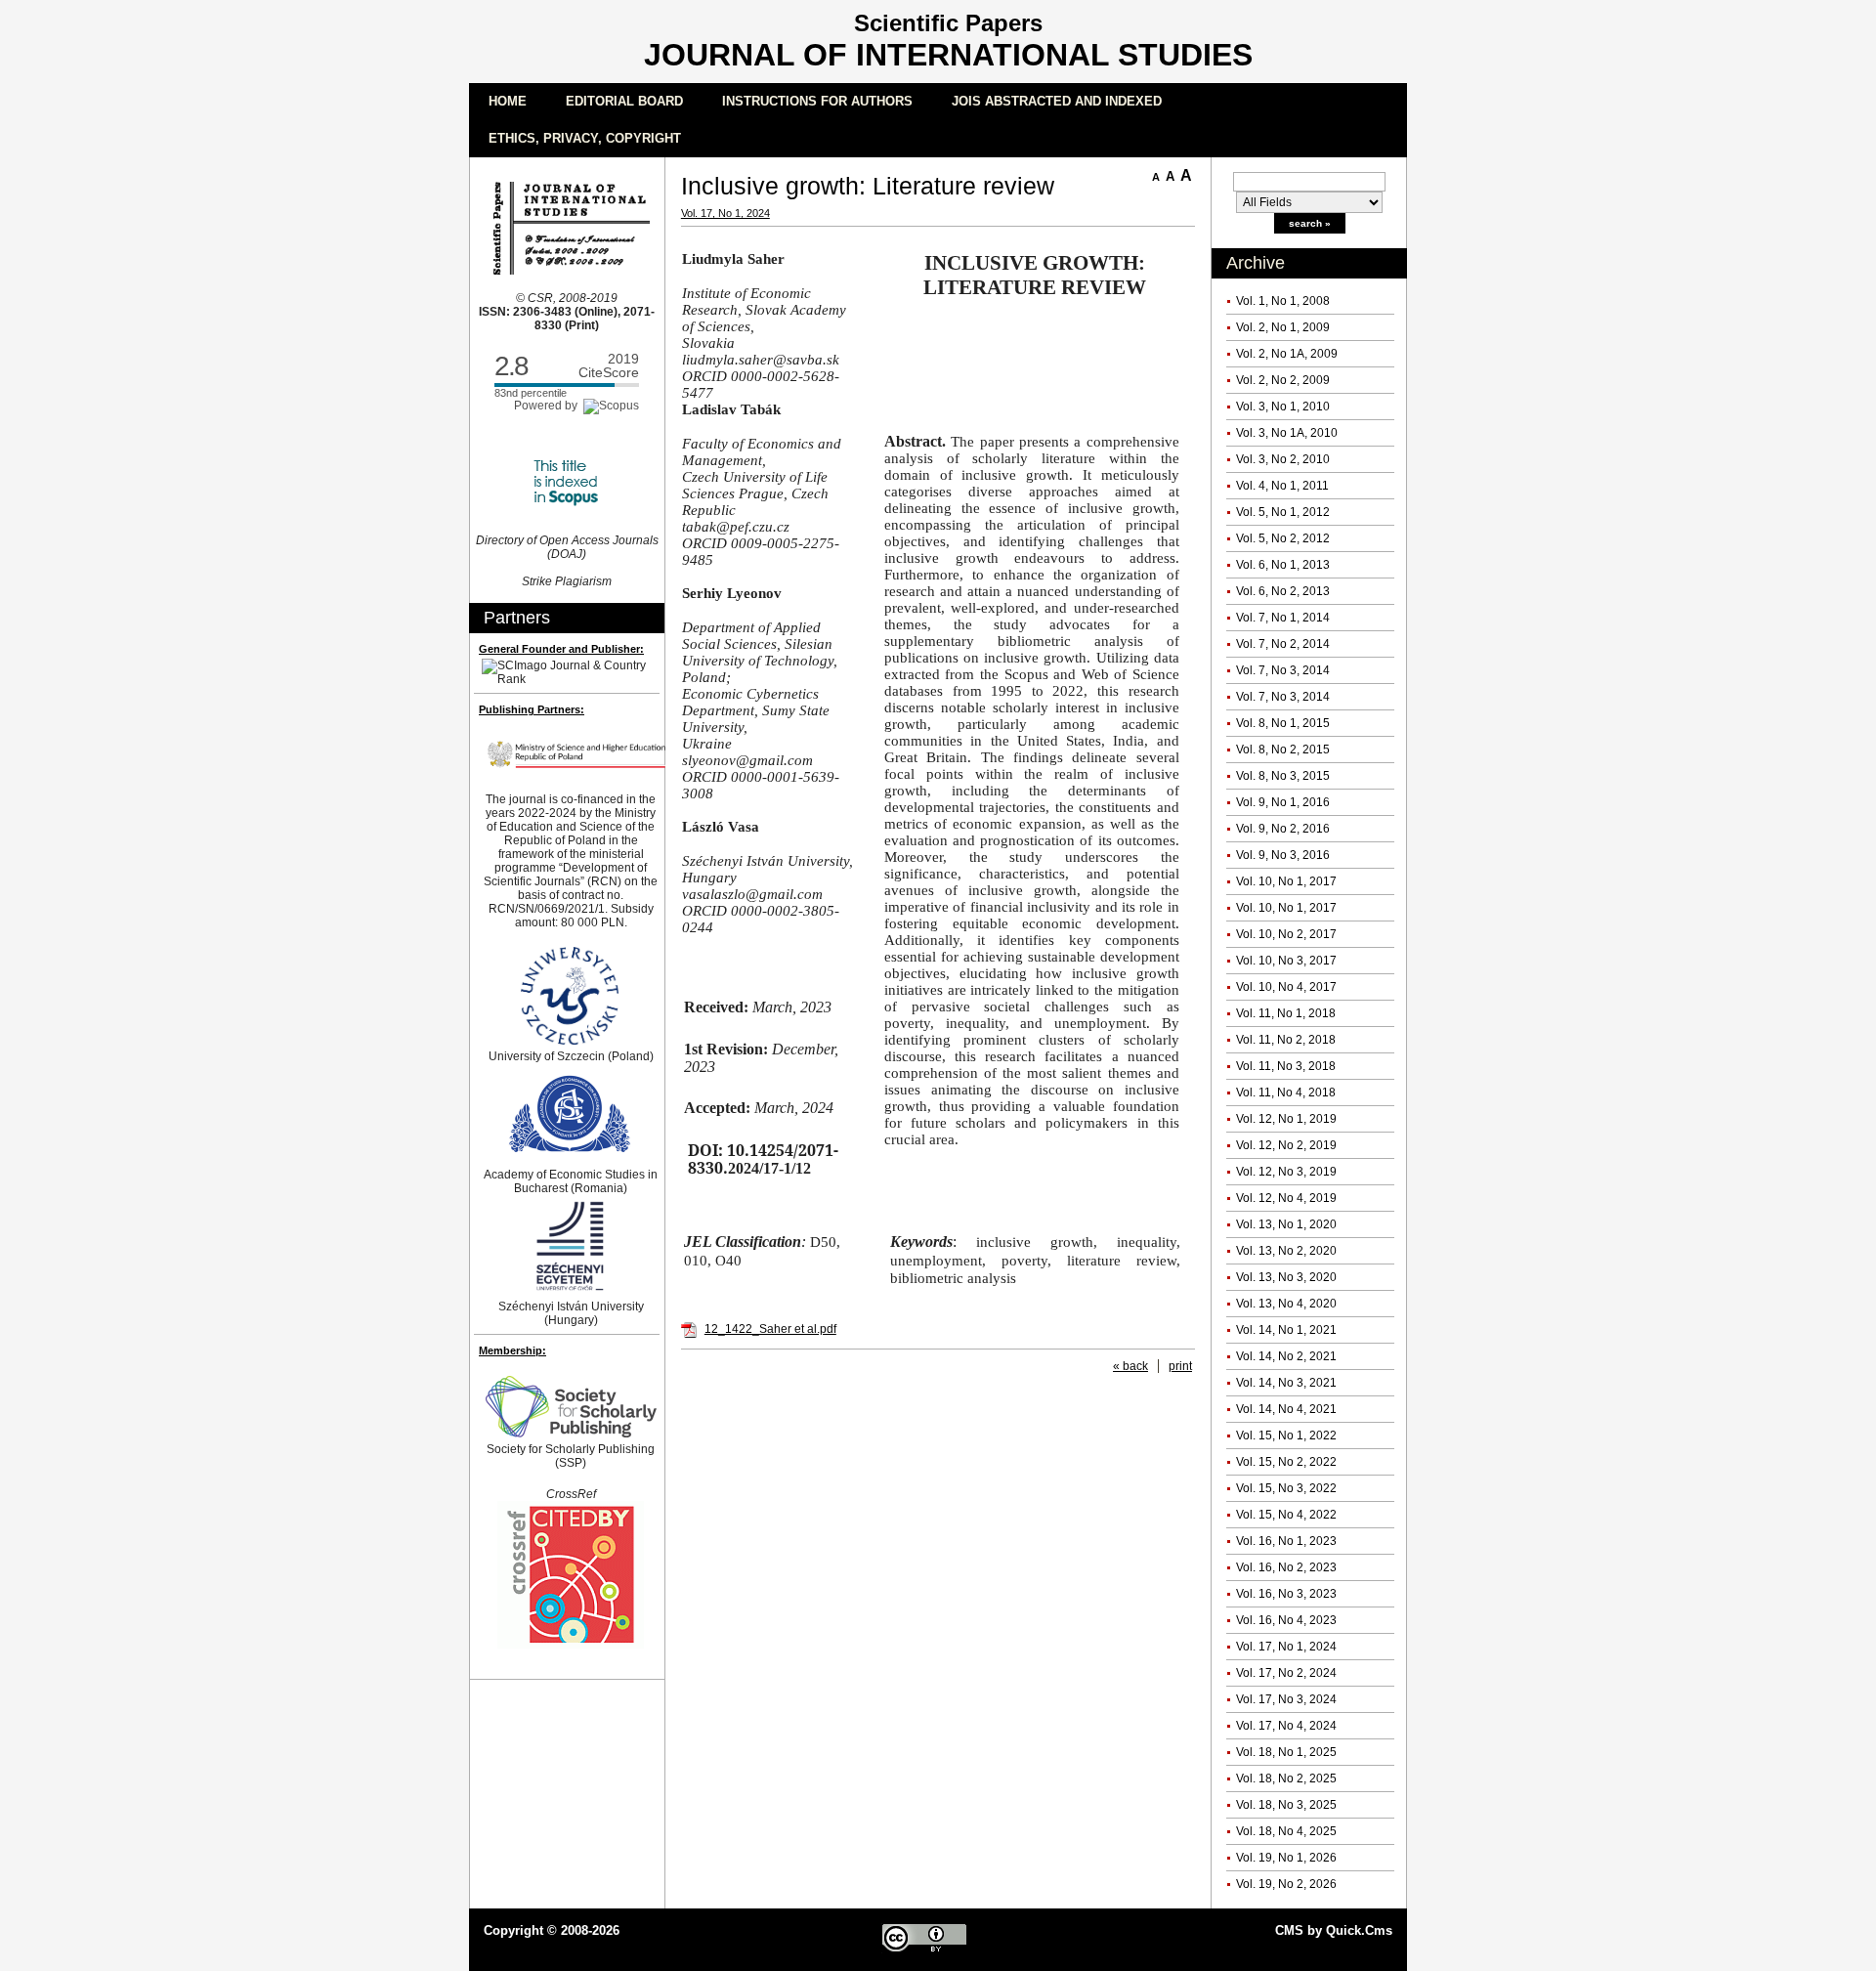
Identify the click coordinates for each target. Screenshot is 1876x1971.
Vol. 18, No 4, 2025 (1286, 1831)
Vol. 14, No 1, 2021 (1286, 1330)
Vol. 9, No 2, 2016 (1283, 829)
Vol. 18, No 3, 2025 (1286, 1805)
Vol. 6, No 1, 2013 (1283, 565)
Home (508, 101)
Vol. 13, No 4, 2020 (1286, 1304)
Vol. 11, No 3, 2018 (1286, 1066)
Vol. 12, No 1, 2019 (1286, 1119)
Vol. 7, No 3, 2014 (1283, 670)
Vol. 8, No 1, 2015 (1283, 723)
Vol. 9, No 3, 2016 (1283, 855)
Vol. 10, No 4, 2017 (1286, 987)
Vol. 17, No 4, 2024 (1286, 1726)
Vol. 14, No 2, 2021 (1286, 1356)
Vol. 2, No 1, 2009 (1283, 327)
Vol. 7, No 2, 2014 (1283, 644)
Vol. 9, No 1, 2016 (1283, 802)
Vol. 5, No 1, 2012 (1283, 512)
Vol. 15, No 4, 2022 (1286, 1515)
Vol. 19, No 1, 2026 (1286, 1858)
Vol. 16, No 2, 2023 (1286, 1567)
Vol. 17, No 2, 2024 (1286, 1673)
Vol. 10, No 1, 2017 (1286, 881)
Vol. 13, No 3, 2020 (1286, 1277)
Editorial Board (624, 101)
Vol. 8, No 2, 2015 (1283, 750)
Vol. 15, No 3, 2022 (1286, 1488)
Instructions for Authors (817, 101)
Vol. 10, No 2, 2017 (1286, 934)
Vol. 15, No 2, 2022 (1286, 1462)
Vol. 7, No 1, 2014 (1283, 618)
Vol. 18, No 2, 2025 (1286, 1778)
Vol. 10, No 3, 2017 (1286, 961)
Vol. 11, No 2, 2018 (1286, 1040)
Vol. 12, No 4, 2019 (1286, 1198)
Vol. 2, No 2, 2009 (1283, 380)
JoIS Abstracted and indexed (1057, 101)
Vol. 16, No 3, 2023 (1286, 1594)
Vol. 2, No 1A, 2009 (1287, 354)
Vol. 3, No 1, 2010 (1283, 407)
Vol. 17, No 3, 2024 (1286, 1699)
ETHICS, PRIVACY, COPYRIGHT (585, 138)
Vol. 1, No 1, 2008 (1283, 301)
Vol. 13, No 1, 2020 (1286, 1224)
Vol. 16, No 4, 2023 (1286, 1620)
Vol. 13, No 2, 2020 (1286, 1251)
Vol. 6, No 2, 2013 (1283, 591)
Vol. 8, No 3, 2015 (1283, 776)
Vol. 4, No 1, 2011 (1282, 486)
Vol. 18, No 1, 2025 (1286, 1752)
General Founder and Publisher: (561, 649)
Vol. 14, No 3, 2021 (1286, 1383)
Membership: (512, 1350)
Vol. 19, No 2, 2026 (1286, 1884)
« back (1130, 1366)
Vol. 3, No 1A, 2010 (1287, 433)
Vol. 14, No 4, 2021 (1286, 1409)
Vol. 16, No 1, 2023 (1286, 1541)
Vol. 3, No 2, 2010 (1283, 459)
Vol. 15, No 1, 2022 (1286, 1435)
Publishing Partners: (532, 709)
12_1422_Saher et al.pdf (770, 1329)
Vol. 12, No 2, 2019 (1286, 1145)
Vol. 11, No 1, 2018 (1286, 1013)
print (1180, 1366)
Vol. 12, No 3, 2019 (1286, 1172)
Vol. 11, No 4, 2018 (1286, 1093)
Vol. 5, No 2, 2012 (1283, 538)
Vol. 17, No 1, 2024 (1286, 1647)
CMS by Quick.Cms (1334, 1930)
